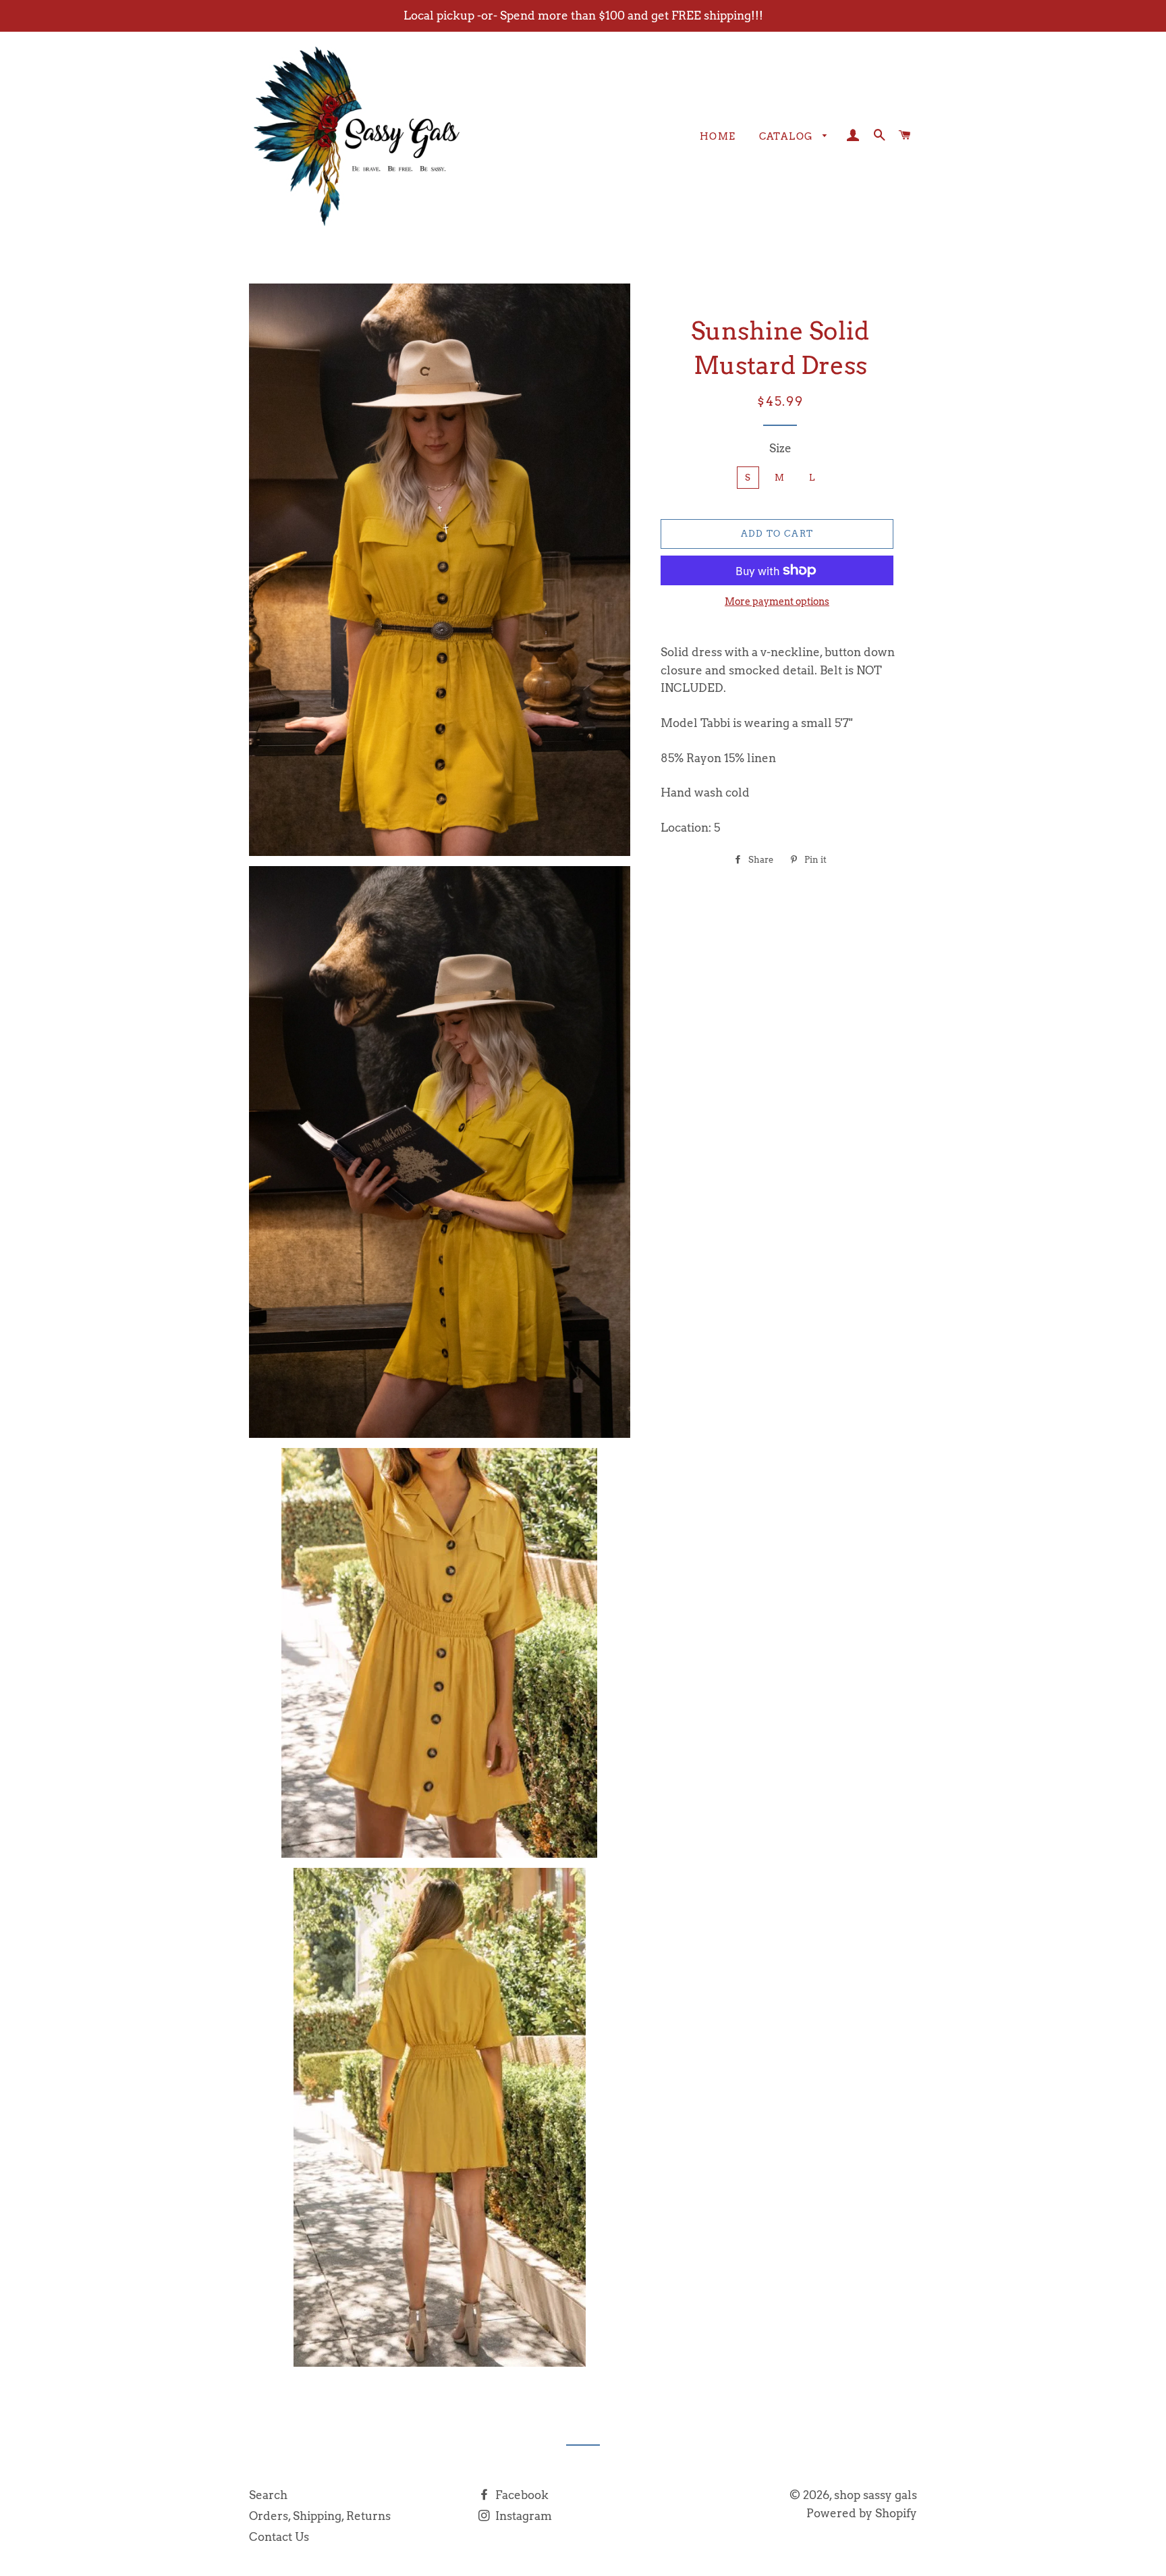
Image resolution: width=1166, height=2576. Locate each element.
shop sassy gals (876, 2495)
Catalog (788, 136)
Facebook (521, 2495)
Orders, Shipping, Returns (320, 2516)
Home (718, 136)
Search (268, 2495)
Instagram (522, 2516)
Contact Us (279, 2537)
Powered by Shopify (862, 2513)
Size (780, 448)
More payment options (777, 601)
